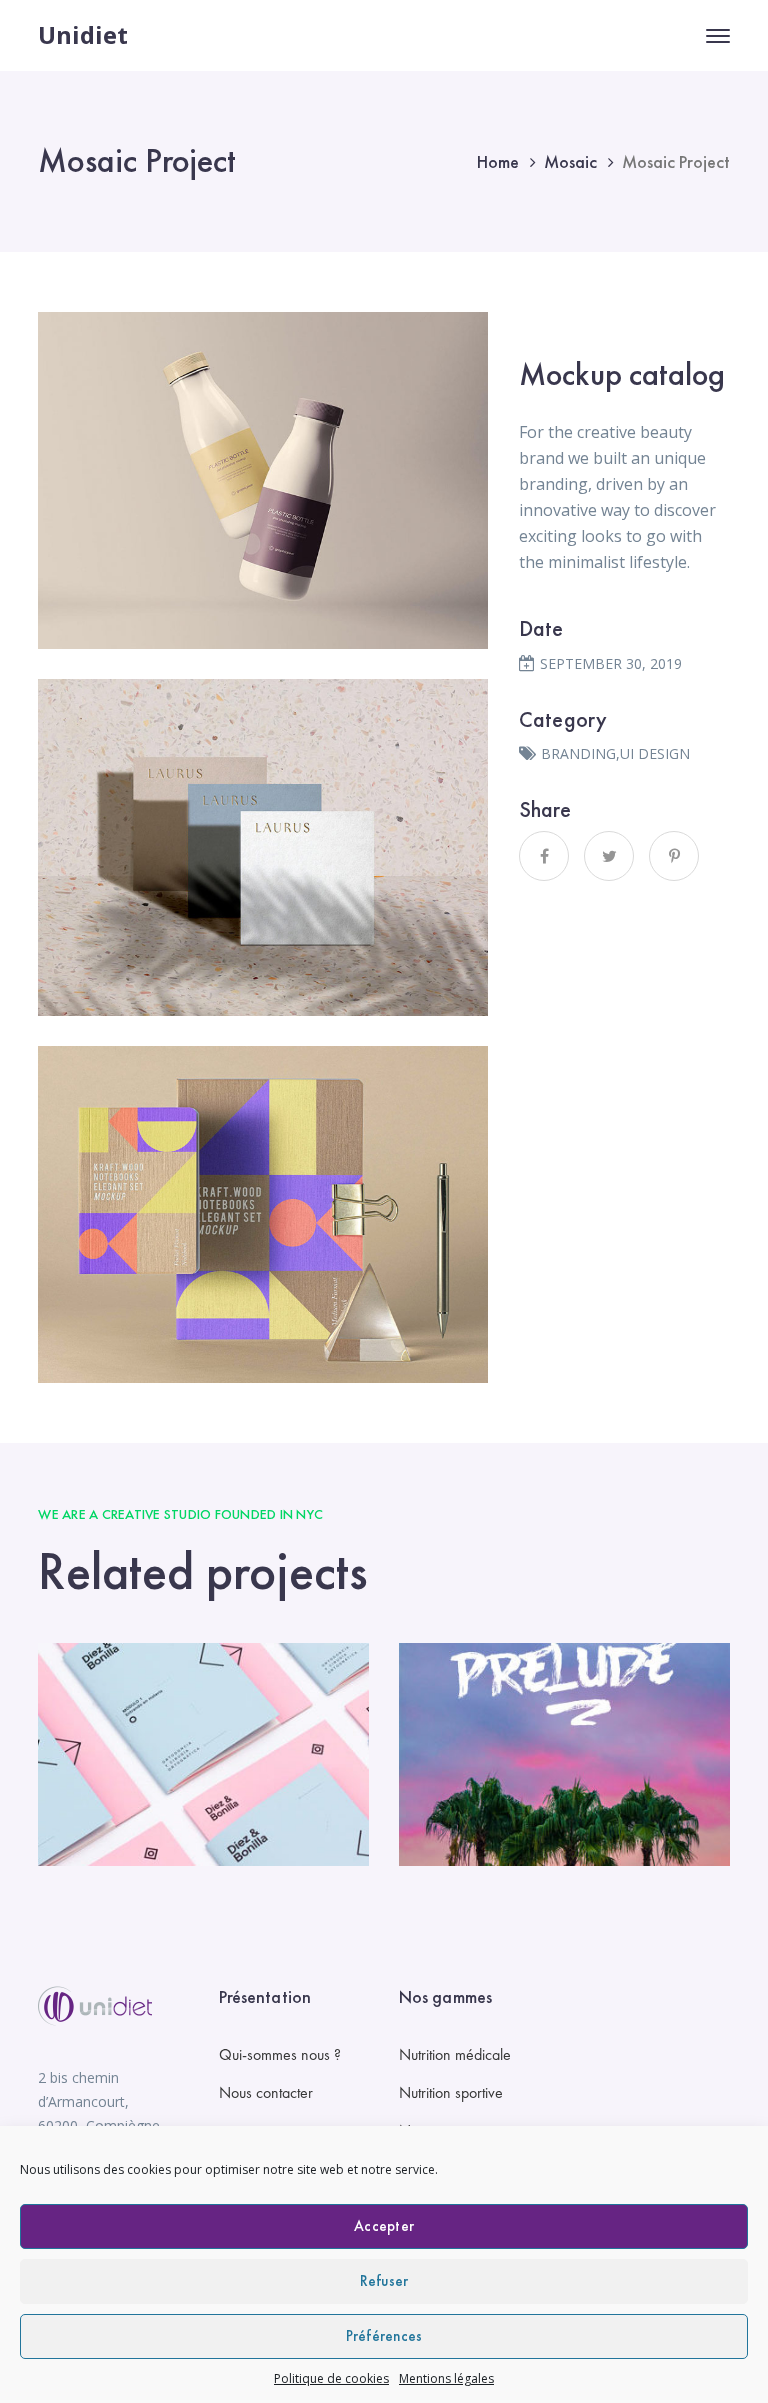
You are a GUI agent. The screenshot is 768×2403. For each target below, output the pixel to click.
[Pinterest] (674, 856)
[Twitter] (609, 856)
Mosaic (570, 161)
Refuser (384, 2281)
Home (498, 161)
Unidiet (83, 34)
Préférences (384, 2336)
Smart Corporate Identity (203, 1756)
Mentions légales (446, 2378)
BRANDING (578, 753)
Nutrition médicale (455, 2054)
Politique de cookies (331, 2378)
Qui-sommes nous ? (280, 2054)
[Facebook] (544, 856)
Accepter (384, 2226)
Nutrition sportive (451, 2092)
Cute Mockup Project (564, 1756)
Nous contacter (266, 2092)
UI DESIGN (655, 753)
